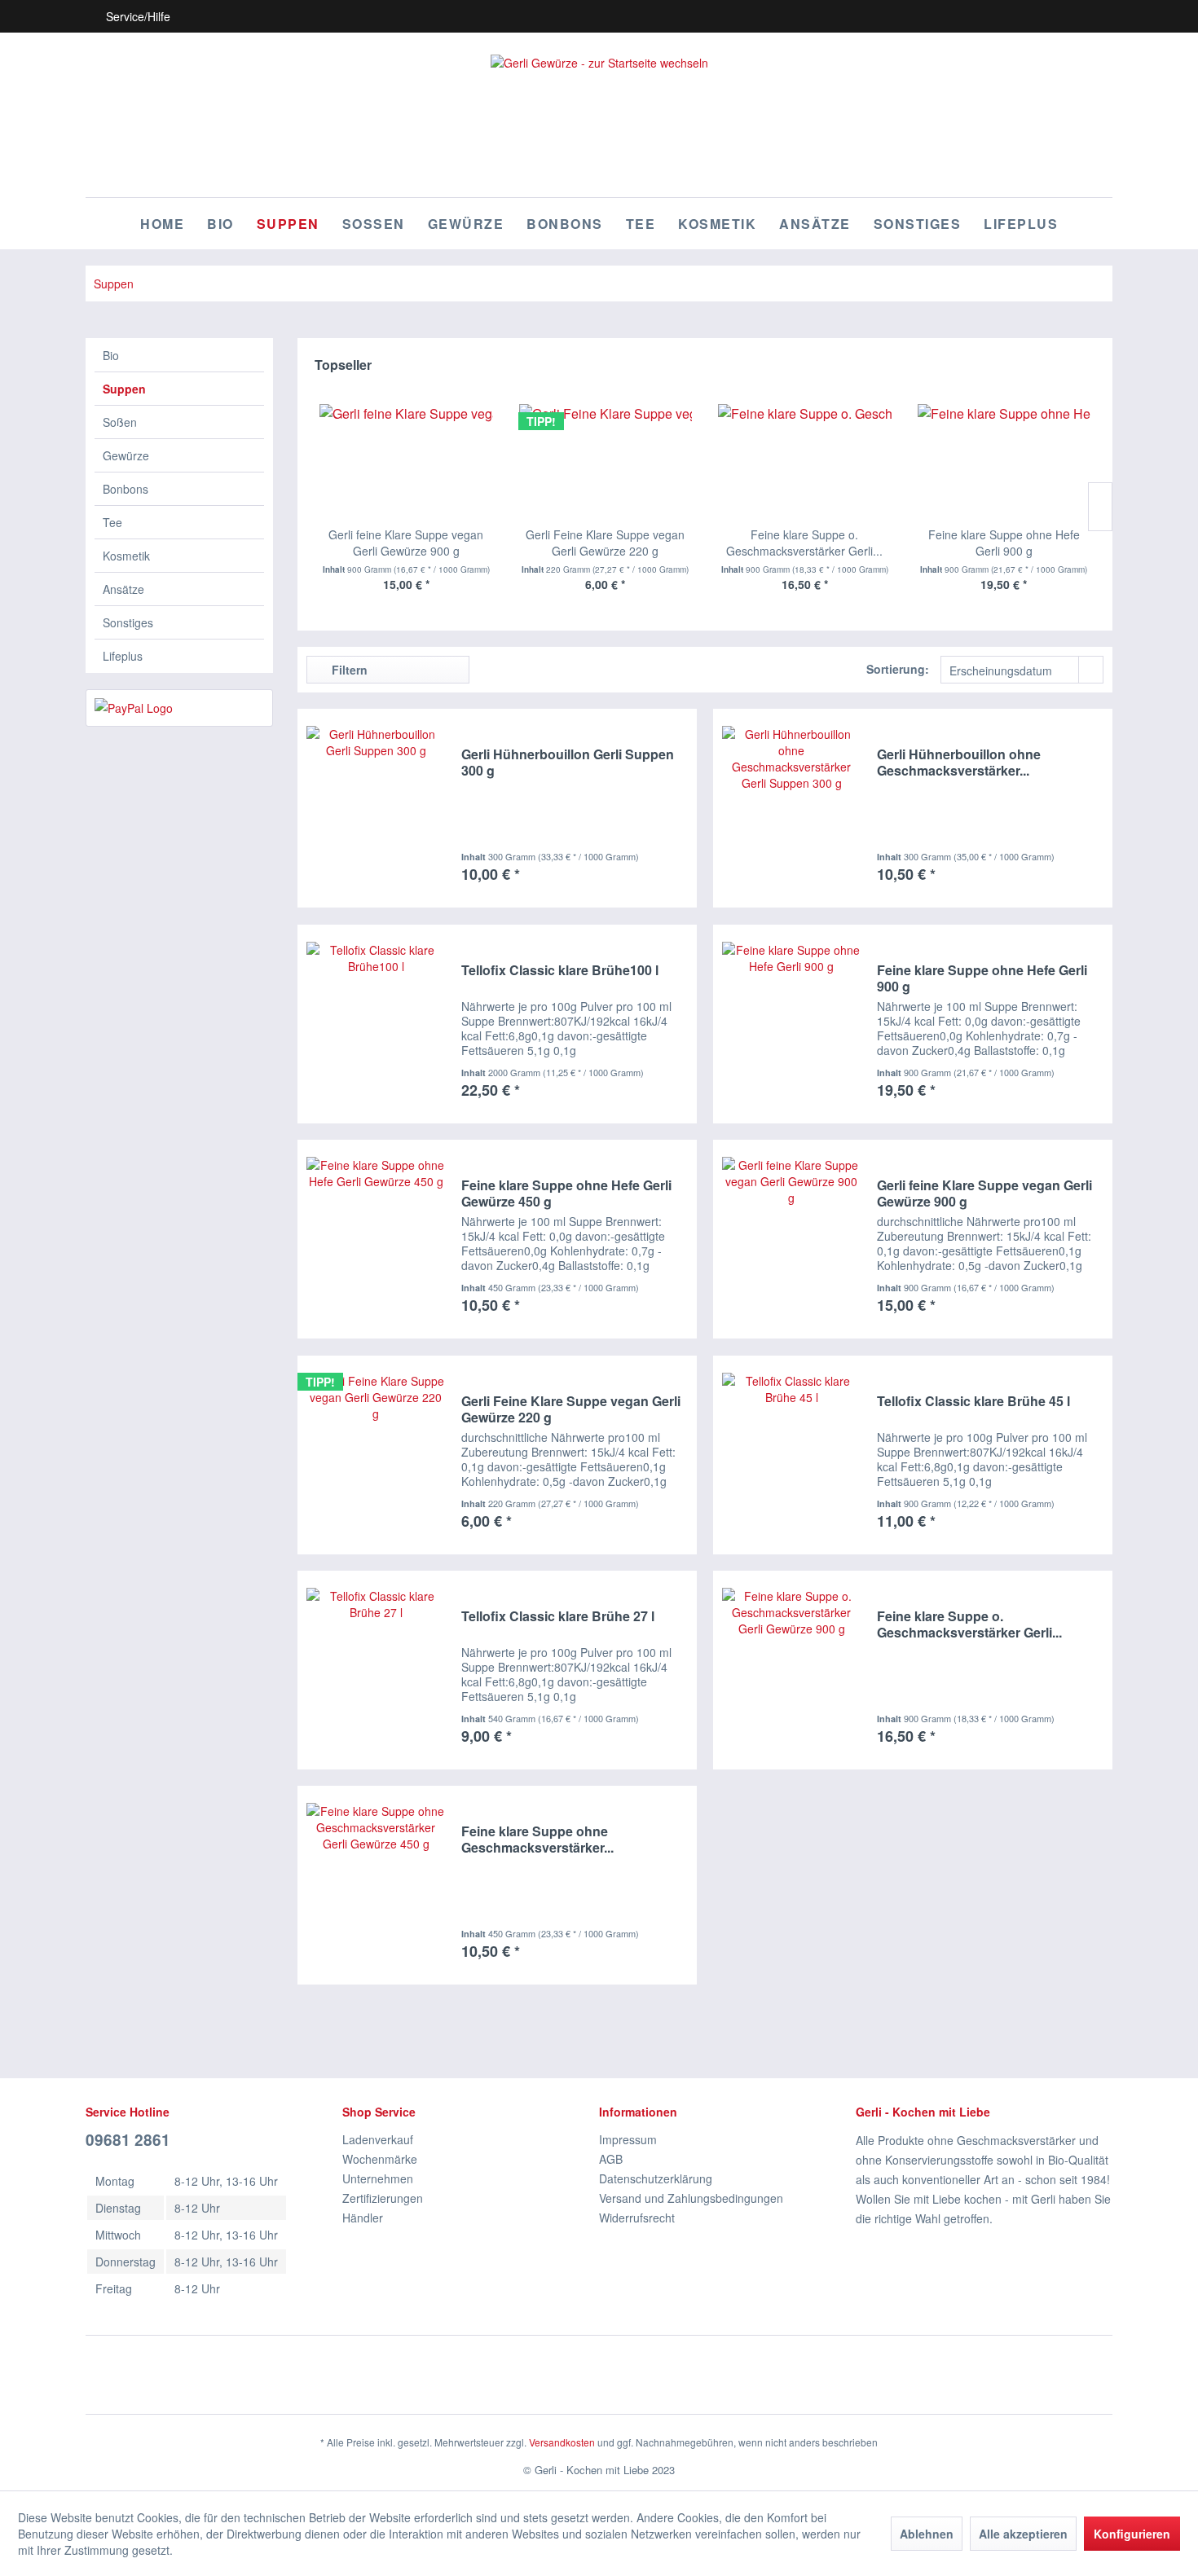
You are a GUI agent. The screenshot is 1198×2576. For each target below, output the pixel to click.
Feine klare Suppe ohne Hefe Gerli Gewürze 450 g (566, 1193)
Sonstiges (128, 622)
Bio (111, 355)
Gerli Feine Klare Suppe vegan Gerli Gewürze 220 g (605, 543)
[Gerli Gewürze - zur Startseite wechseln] (599, 116)
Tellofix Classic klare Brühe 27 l (558, 1617)
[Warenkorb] (1099, 16)
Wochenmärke (380, 2159)
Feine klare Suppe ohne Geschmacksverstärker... (537, 1840)
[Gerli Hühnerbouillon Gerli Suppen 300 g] (376, 808)
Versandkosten (562, 2442)
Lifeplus (123, 656)
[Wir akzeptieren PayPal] (179, 708)
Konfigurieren (1132, 2534)
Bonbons (126, 489)
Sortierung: (898, 669)
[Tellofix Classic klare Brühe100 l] (376, 1024)
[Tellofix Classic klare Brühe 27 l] (376, 1670)
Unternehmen (378, 2178)
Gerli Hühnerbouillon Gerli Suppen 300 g (568, 763)
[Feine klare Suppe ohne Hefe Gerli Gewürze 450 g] (376, 1239)
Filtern (348, 670)
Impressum (628, 2139)
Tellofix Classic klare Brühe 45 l (973, 1402)
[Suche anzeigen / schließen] (1011, 16)
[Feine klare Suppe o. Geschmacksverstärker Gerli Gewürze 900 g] (805, 461)
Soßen (120, 422)
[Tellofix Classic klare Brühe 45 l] (791, 1455)
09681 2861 (128, 2140)
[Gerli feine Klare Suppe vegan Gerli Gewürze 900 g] (406, 461)
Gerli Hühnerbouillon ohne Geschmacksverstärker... (959, 763)
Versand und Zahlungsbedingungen (691, 2198)
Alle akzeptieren (1023, 2534)
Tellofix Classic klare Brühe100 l (560, 971)
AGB (611, 2159)
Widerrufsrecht (637, 2218)
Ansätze (123, 589)
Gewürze (126, 455)
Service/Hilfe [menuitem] (138, 16)
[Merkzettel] (1041, 16)
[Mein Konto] (1070, 16)
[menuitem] (1011, 16)
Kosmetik (126, 556)
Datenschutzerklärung (656, 2178)
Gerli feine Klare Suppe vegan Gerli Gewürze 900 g (406, 543)
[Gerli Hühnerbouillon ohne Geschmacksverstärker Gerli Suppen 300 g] (791, 808)
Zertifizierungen (383, 2198)
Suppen (124, 389)
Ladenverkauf (378, 2139)
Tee (112, 522)
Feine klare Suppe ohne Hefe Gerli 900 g (1004, 543)
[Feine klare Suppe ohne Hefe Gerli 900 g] (1004, 461)
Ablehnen (927, 2534)
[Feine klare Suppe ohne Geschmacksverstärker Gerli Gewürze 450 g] (376, 1885)
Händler (363, 2218)
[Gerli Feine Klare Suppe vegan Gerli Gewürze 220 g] (606, 461)
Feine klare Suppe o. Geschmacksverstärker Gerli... (804, 543)
